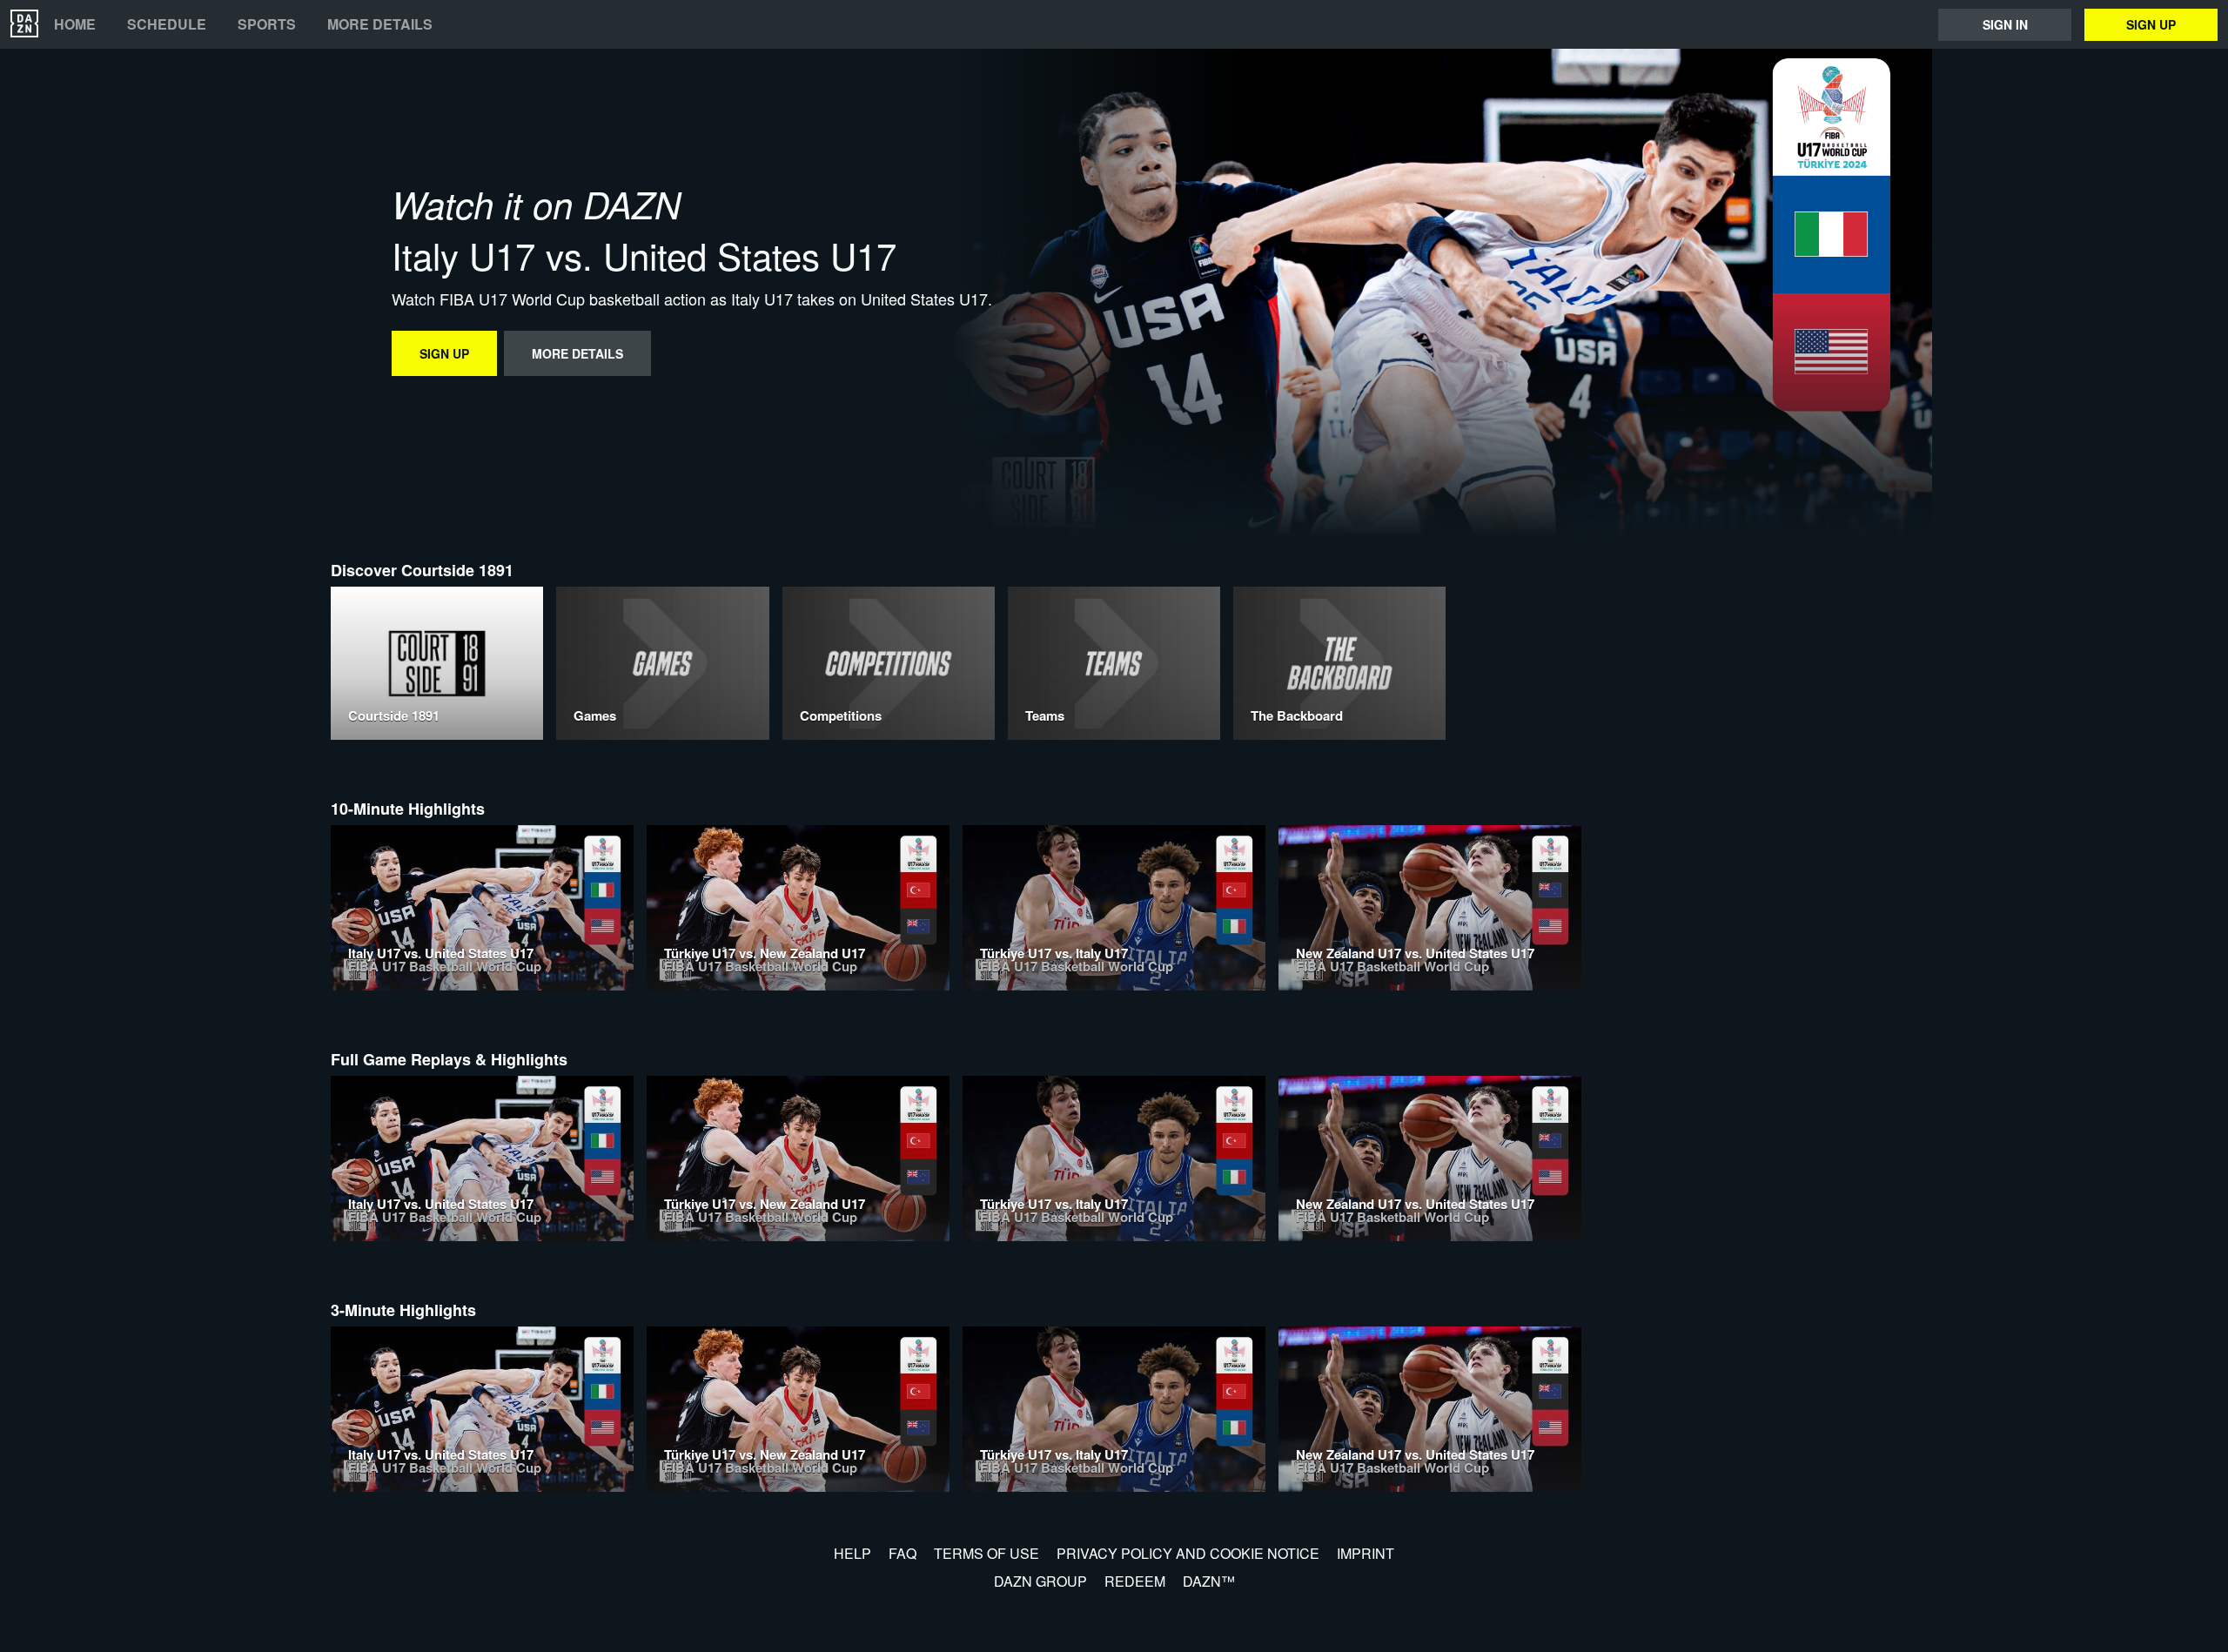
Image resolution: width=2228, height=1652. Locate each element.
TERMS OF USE (986, 1553)
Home (75, 24)
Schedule (167, 24)
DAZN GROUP (1040, 1581)
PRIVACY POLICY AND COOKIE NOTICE (1188, 1553)
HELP (852, 1553)
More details (380, 24)
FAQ (903, 1553)
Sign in (2005, 24)
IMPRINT (1366, 1553)
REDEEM (1135, 1581)
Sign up (2151, 24)
